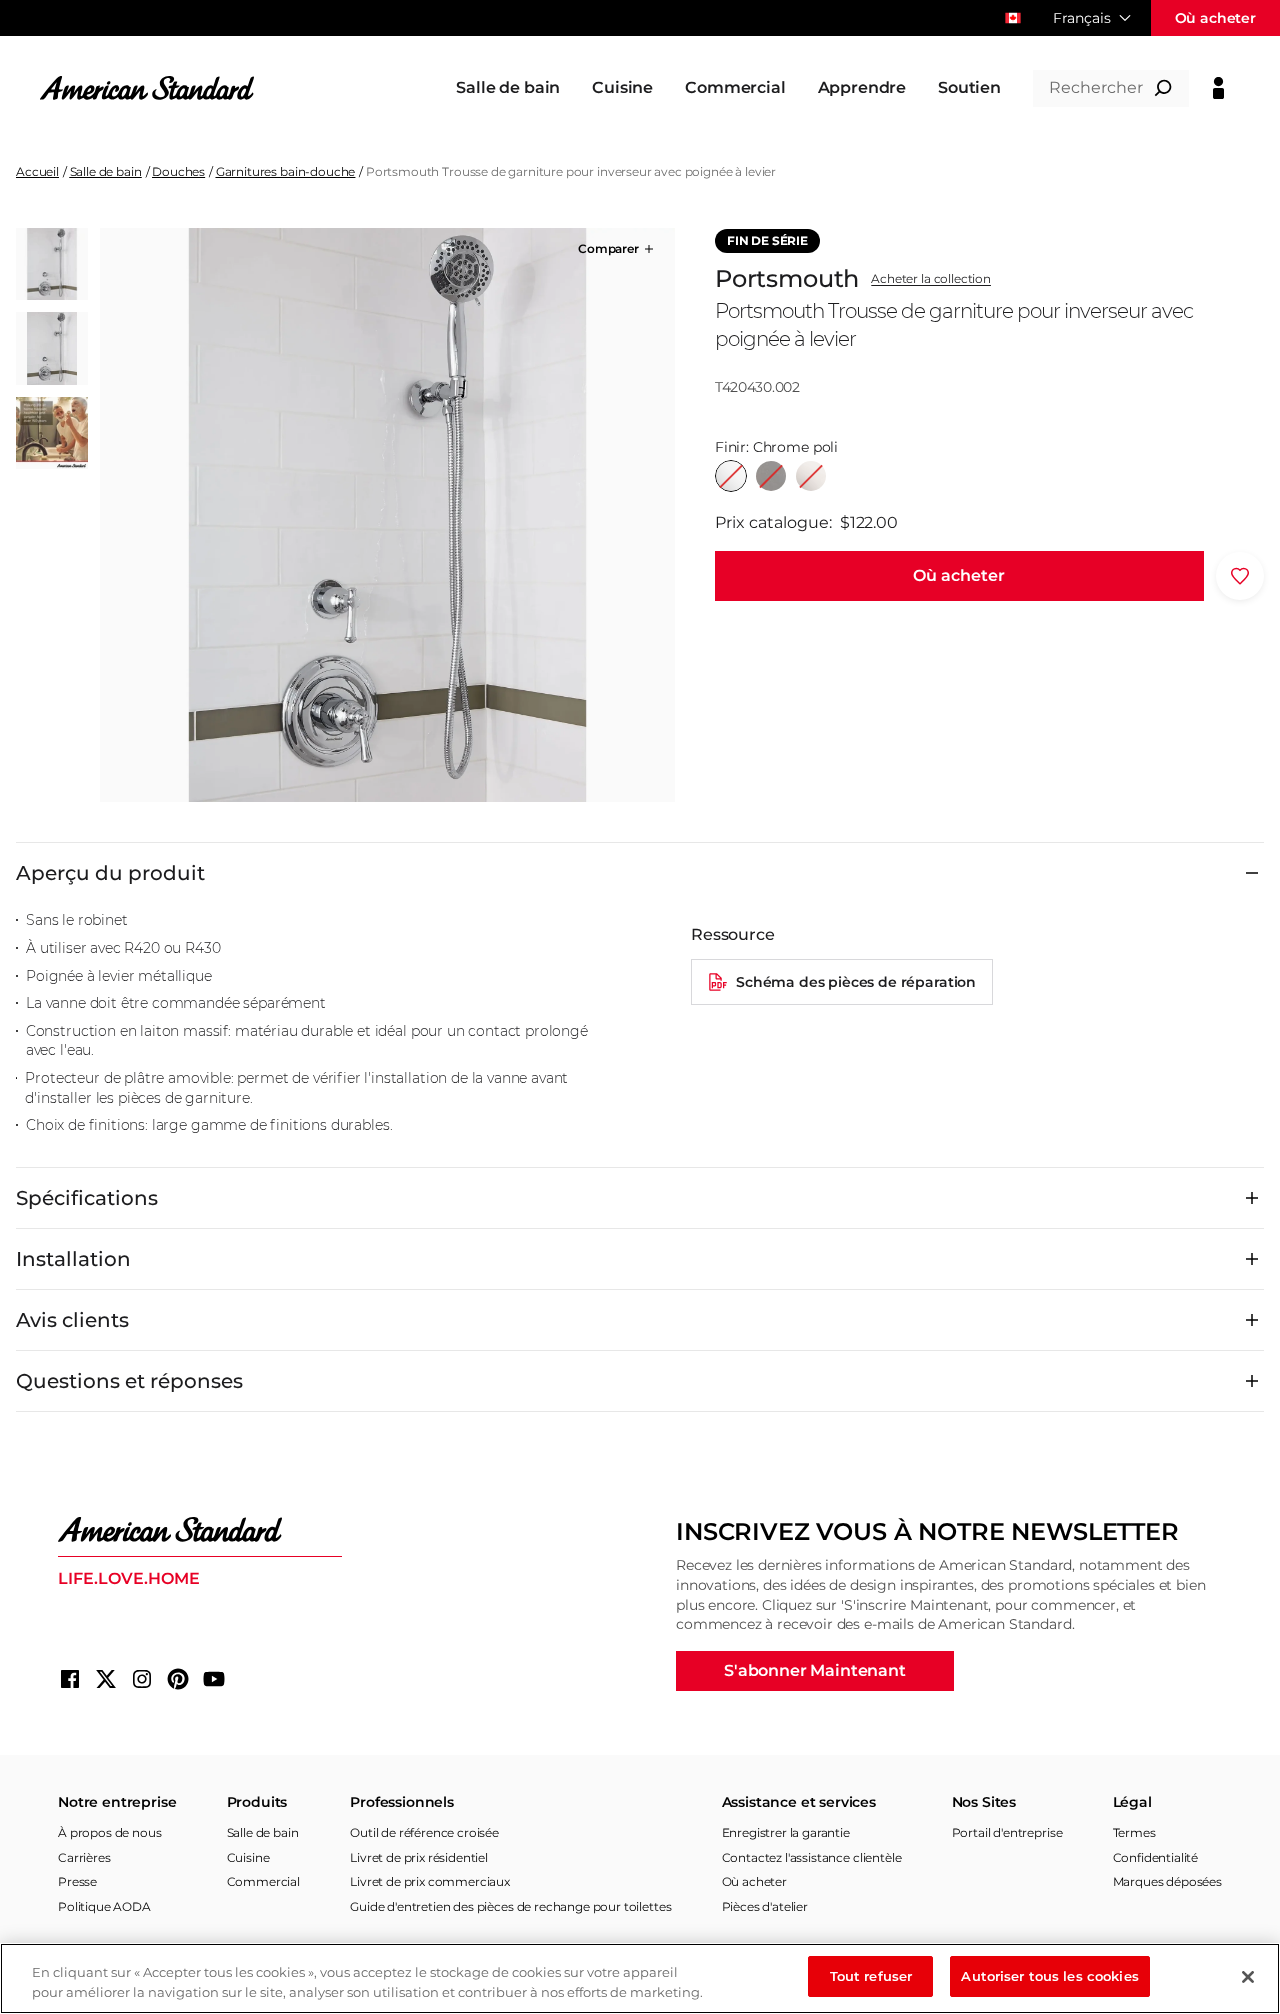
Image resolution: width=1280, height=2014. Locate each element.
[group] (387, 515)
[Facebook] (70, 1679)
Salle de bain (106, 171)
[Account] (1218, 88)
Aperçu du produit (110, 873)
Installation (73, 1259)
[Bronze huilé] (771, 476)
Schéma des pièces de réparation (856, 982)
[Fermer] (1248, 1977)
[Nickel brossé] (811, 476)
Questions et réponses (129, 1381)
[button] (617, 249)
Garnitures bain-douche (285, 171)
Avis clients (72, 1320)
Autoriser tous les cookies (1049, 1976)
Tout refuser (871, 1976)
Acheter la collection (931, 279)
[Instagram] (142, 1679)
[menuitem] (508, 88)
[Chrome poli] (731, 476)
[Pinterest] (178, 1679)
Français (1082, 18)
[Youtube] (214, 1679)
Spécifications (87, 1198)
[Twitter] (106, 1679)
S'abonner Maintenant (815, 1670)
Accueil (37, 171)
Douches (178, 171)
